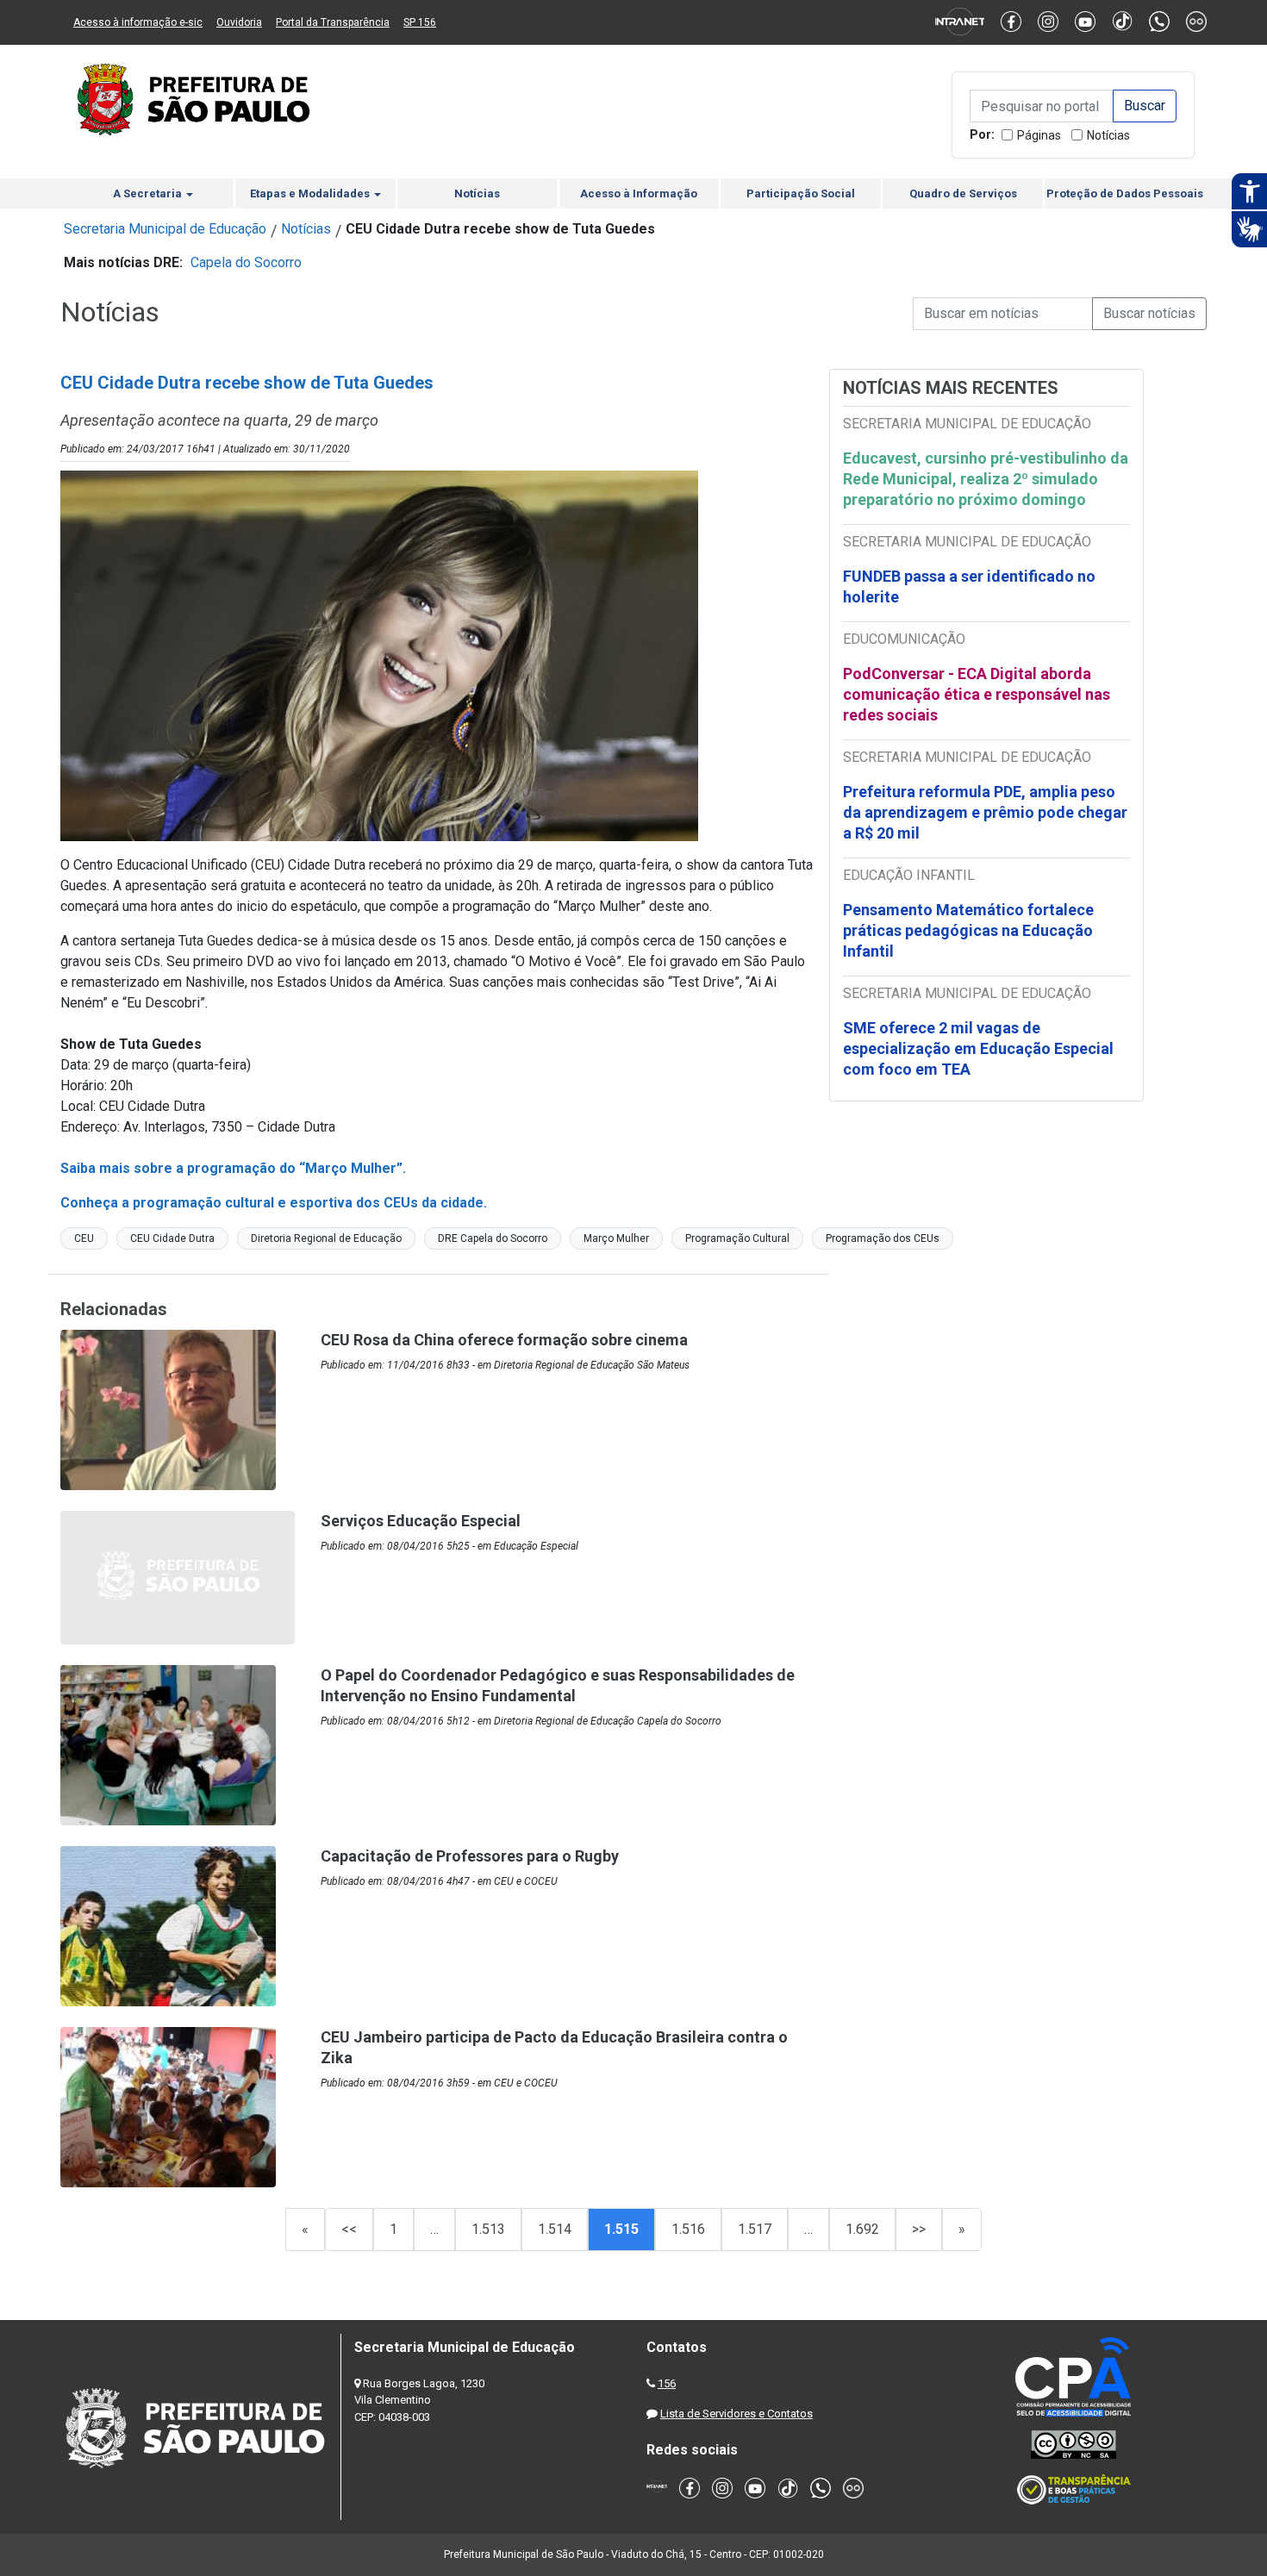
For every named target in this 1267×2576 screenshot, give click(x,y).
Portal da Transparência (333, 22)
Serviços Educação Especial (421, 1521)
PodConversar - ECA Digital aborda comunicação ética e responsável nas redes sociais (977, 694)
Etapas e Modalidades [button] (311, 193)
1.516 (688, 2229)
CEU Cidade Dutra (172, 1238)
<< (349, 2229)
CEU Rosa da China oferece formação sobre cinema (504, 1340)
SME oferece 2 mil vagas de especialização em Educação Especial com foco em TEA (978, 1048)
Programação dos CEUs (883, 1238)
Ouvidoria (239, 22)
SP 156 (420, 22)
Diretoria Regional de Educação (326, 1238)
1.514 (555, 2229)
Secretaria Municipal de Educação (165, 229)
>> (919, 2229)
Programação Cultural (737, 1238)
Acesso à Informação (639, 193)
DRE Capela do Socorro (493, 1238)
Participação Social (801, 193)
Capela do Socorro (246, 262)
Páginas (1039, 135)
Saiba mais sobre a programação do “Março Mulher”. (233, 1168)
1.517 (755, 2229)
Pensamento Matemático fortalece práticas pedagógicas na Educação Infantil (968, 930)
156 (667, 2383)
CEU (84, 1238)
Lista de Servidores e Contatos (736, 2414)
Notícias (1108, 135)
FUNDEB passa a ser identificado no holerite (969, 586)
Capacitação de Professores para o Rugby (470, 1856)
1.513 (488, 2229)
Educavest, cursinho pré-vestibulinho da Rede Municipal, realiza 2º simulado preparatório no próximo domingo (986, 479)
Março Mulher (616, 1238)
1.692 (862, 2229)
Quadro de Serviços (963, 193)
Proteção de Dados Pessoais (1125, 193)
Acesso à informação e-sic (138, 22)
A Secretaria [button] (149, 193)
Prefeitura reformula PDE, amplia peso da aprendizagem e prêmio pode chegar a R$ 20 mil (985, 812)
